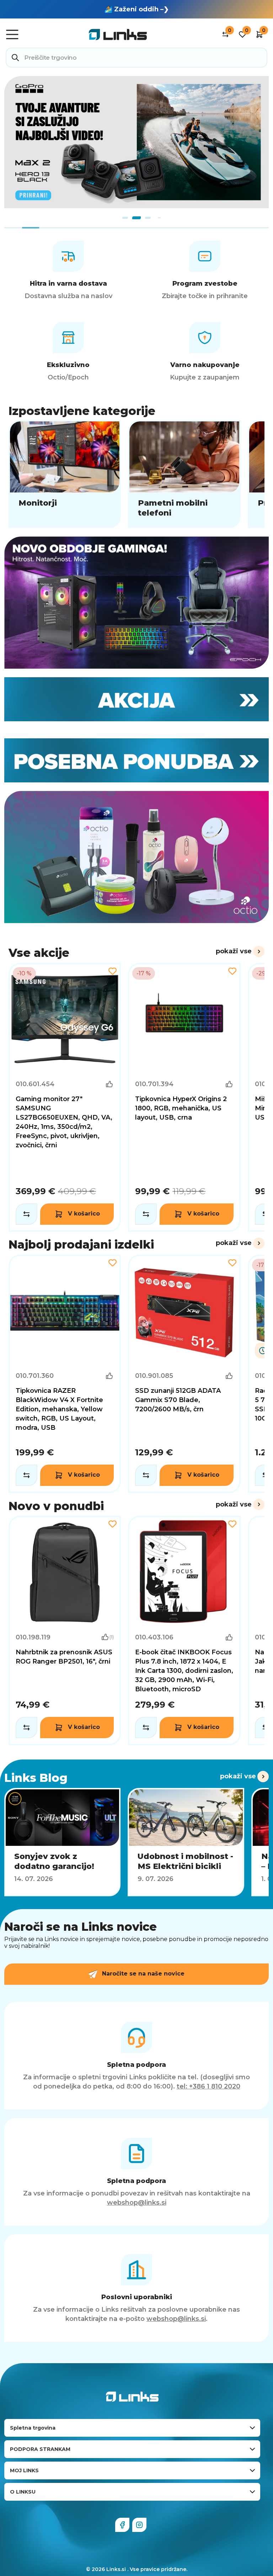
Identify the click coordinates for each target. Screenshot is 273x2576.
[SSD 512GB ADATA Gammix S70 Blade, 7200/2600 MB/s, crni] (184, 1374)
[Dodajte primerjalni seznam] (26, 1214)
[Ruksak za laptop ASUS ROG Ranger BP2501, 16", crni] (65, 1630)
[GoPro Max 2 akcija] (136, 142)
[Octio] (136, 857)
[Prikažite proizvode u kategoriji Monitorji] (65, 474)
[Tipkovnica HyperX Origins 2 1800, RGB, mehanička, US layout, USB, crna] (184, 1097)
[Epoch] (136, 603)
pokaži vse (234, 951)
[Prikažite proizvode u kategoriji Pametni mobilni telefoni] (184, 474)
